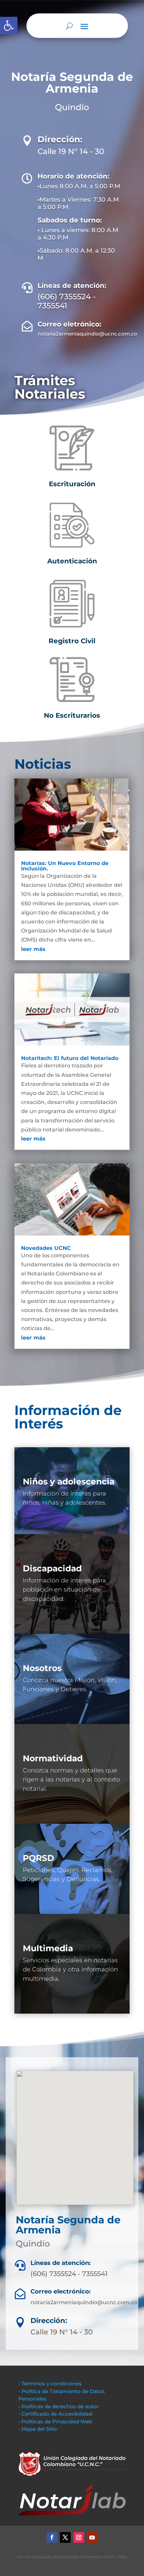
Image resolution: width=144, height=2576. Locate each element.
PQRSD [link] (39, 1858)
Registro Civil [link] (72, 641)
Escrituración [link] (72, 484)
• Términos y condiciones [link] (50, 2384)
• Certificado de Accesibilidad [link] (55, 2414)
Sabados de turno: (70, 220)
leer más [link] (33, 949)
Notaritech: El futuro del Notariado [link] (70, 1058)
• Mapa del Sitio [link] (38, 2429)
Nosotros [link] (42, 1668)
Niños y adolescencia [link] (69, 1481)
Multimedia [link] (48, 1948)
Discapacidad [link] (52, 1568)
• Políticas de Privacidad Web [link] (55, 2421)
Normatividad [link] (53, 1758)
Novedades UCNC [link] (46, 1248)
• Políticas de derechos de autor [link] (59, 2406)
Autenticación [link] (72, 561)
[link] (9, 26)
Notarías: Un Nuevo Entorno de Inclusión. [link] (65, 866)
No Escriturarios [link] (72, 715)
